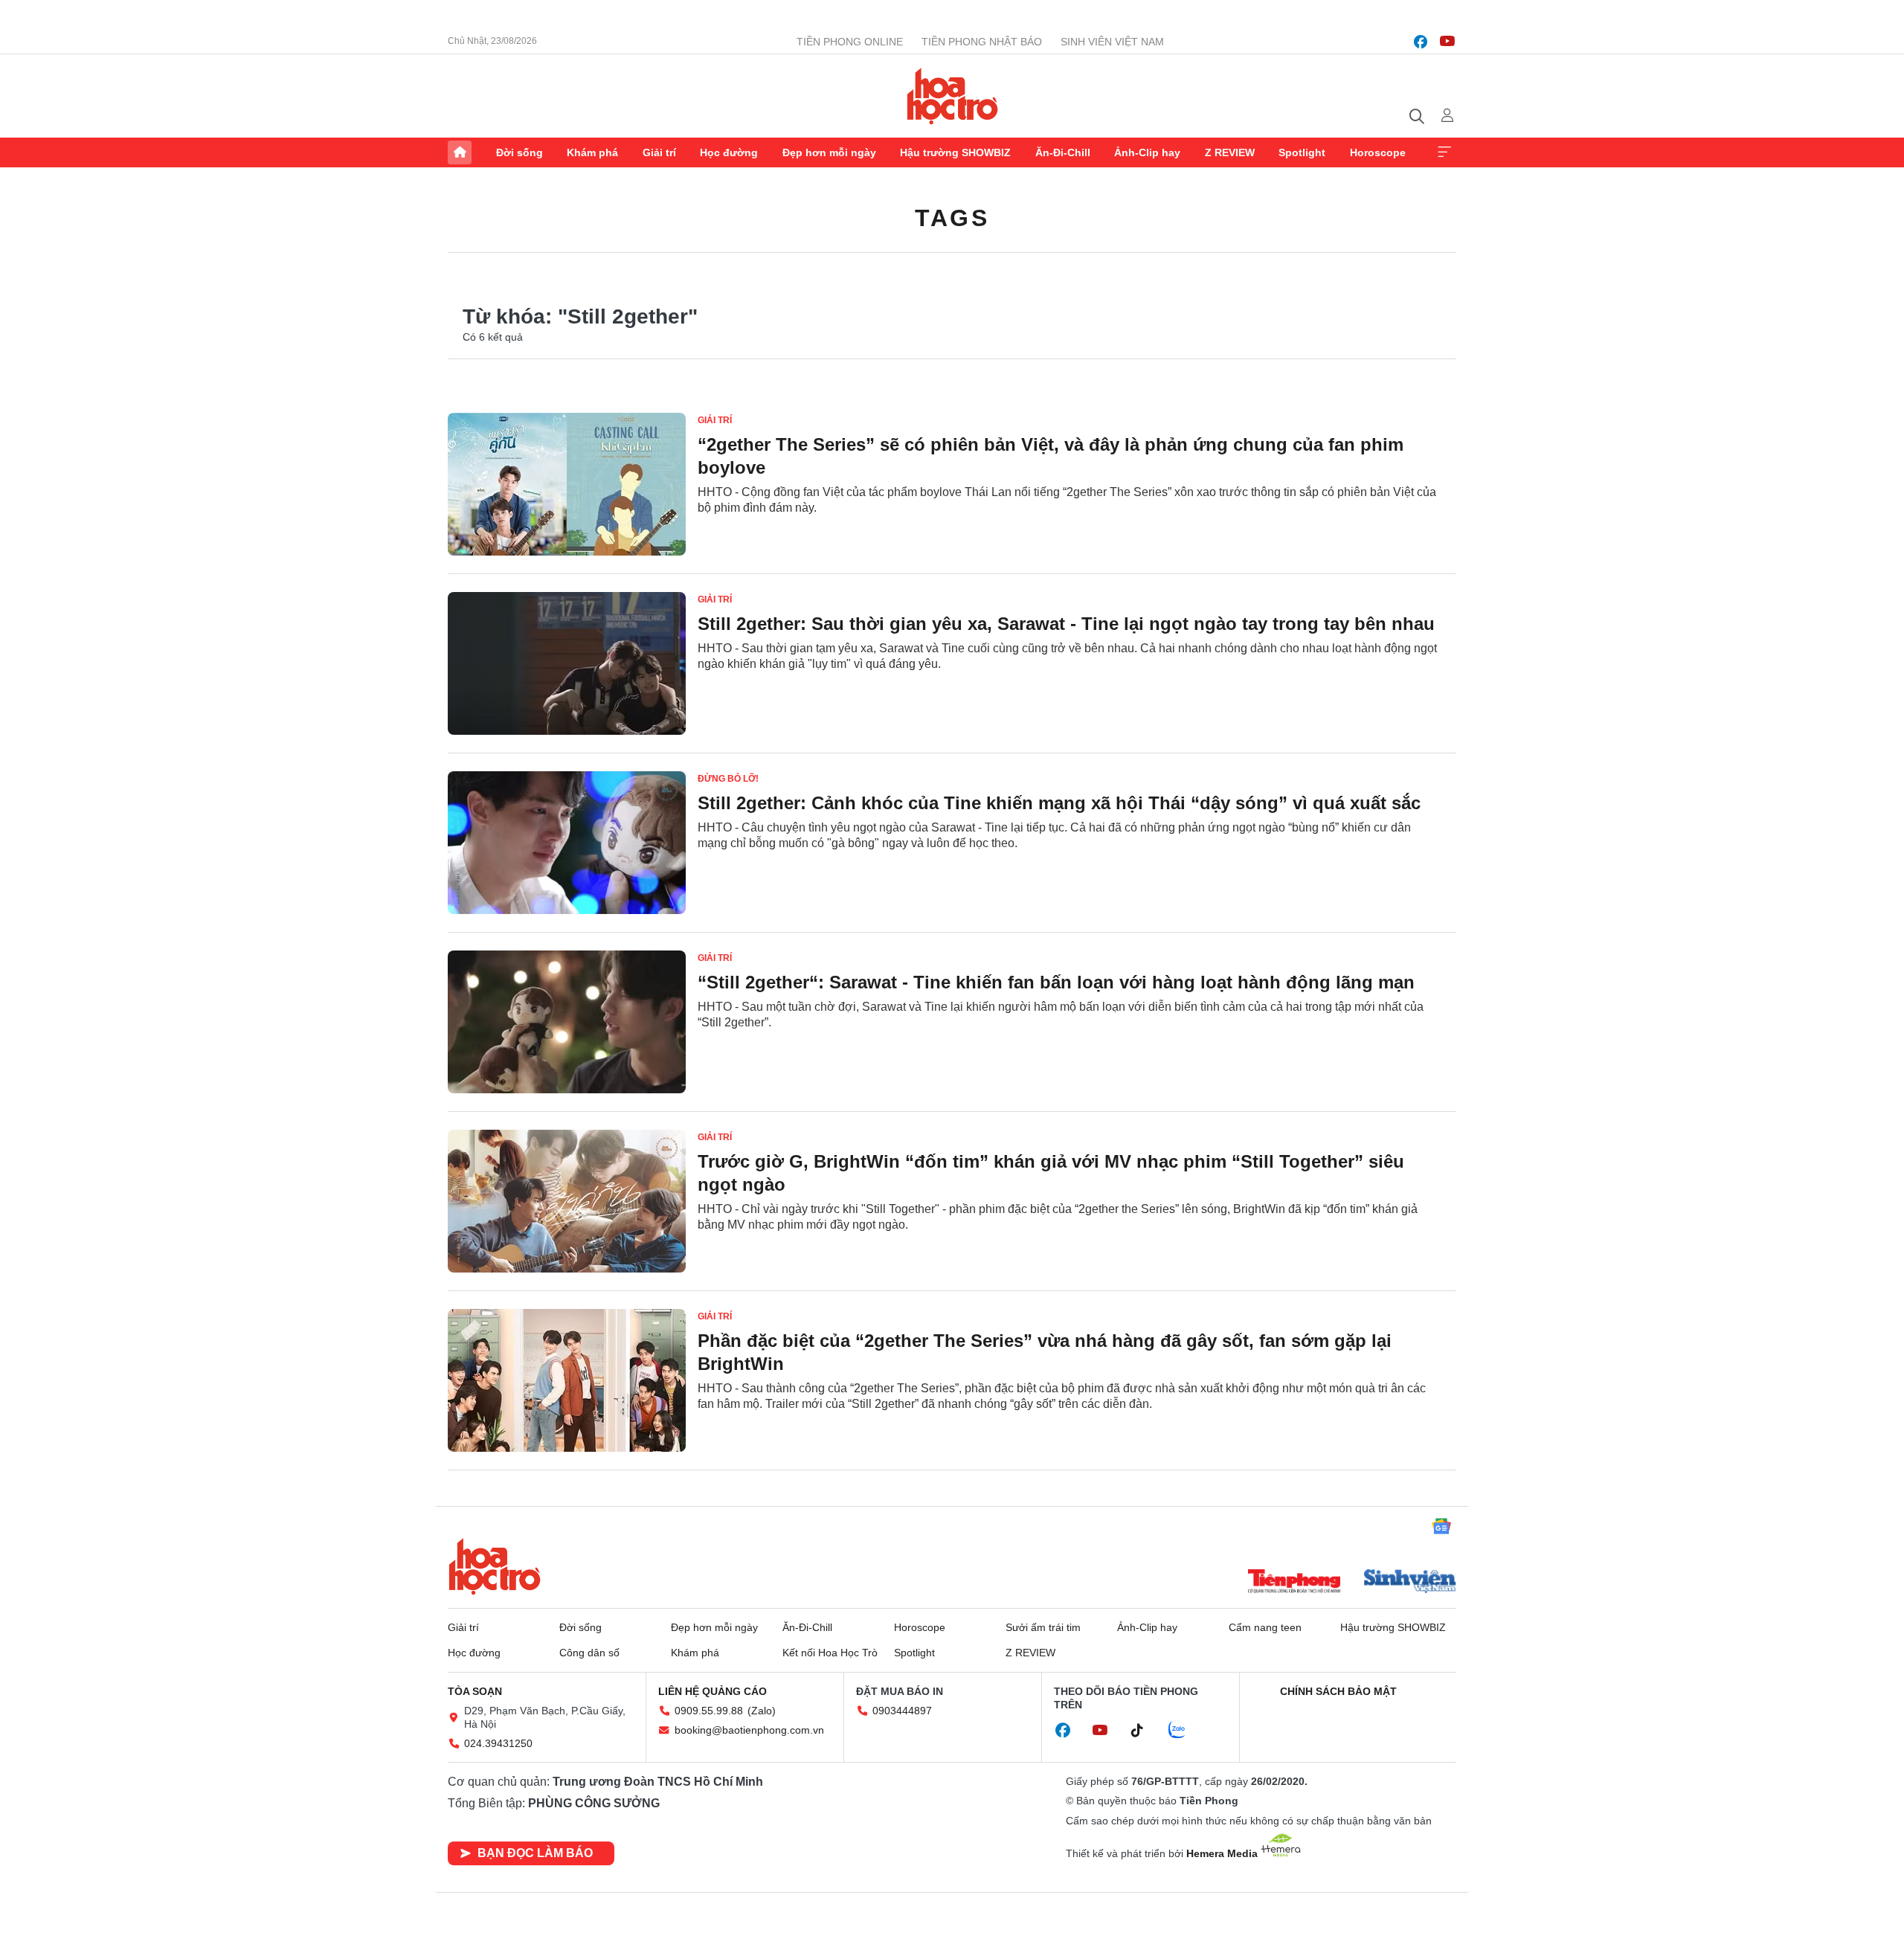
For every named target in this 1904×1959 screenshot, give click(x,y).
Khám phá (592, 152)
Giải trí (659, 152)
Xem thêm (1444, 152)
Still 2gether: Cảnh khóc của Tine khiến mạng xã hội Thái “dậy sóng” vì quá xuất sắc (1059, 803)
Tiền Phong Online (850, 42)
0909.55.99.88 (709, 1711)
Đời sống (520, 152)
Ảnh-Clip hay (1147, 152)
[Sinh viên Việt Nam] (1410, 1583)
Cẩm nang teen (1265, 1627)
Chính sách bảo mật (1338, 1691)
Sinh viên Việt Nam (1112, 42)
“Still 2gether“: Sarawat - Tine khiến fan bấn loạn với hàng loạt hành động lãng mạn (1056, 982)
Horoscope (1378, 152)
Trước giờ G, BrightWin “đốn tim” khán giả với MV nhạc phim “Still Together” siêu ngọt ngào (1051, 1173)
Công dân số (589, 1653)
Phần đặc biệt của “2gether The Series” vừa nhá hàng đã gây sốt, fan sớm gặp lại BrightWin (1045, 1352)
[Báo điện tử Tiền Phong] (1294, 1583)
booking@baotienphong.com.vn (749, 1730)
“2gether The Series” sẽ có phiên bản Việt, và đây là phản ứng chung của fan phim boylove (1051, 456)
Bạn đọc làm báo (535, 1853)
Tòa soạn (475, 1691)
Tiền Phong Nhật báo (982, 42)
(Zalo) (762, 1711)
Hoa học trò (495, 1566)
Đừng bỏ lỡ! (728, 779)
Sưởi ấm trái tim (1043, 1627)
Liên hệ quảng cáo (713, 1691)
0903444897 (902, 1711)
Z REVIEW (1230, 152)
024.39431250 (498, 1743)
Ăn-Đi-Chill (1063, 152)
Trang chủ (460, 152)
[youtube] (1447, 42)
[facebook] (1421, 42)
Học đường (729, 152)
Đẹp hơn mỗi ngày (829, 152)
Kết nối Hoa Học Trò (830, 1653)
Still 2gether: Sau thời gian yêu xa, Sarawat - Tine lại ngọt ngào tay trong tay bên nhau (1066, 624)
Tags (952, 218)
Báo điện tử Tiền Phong (952, 96)
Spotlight (1302, 152)
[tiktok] (1145, 1731)
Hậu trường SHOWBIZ (955, 152)
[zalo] (1185, 1731)
